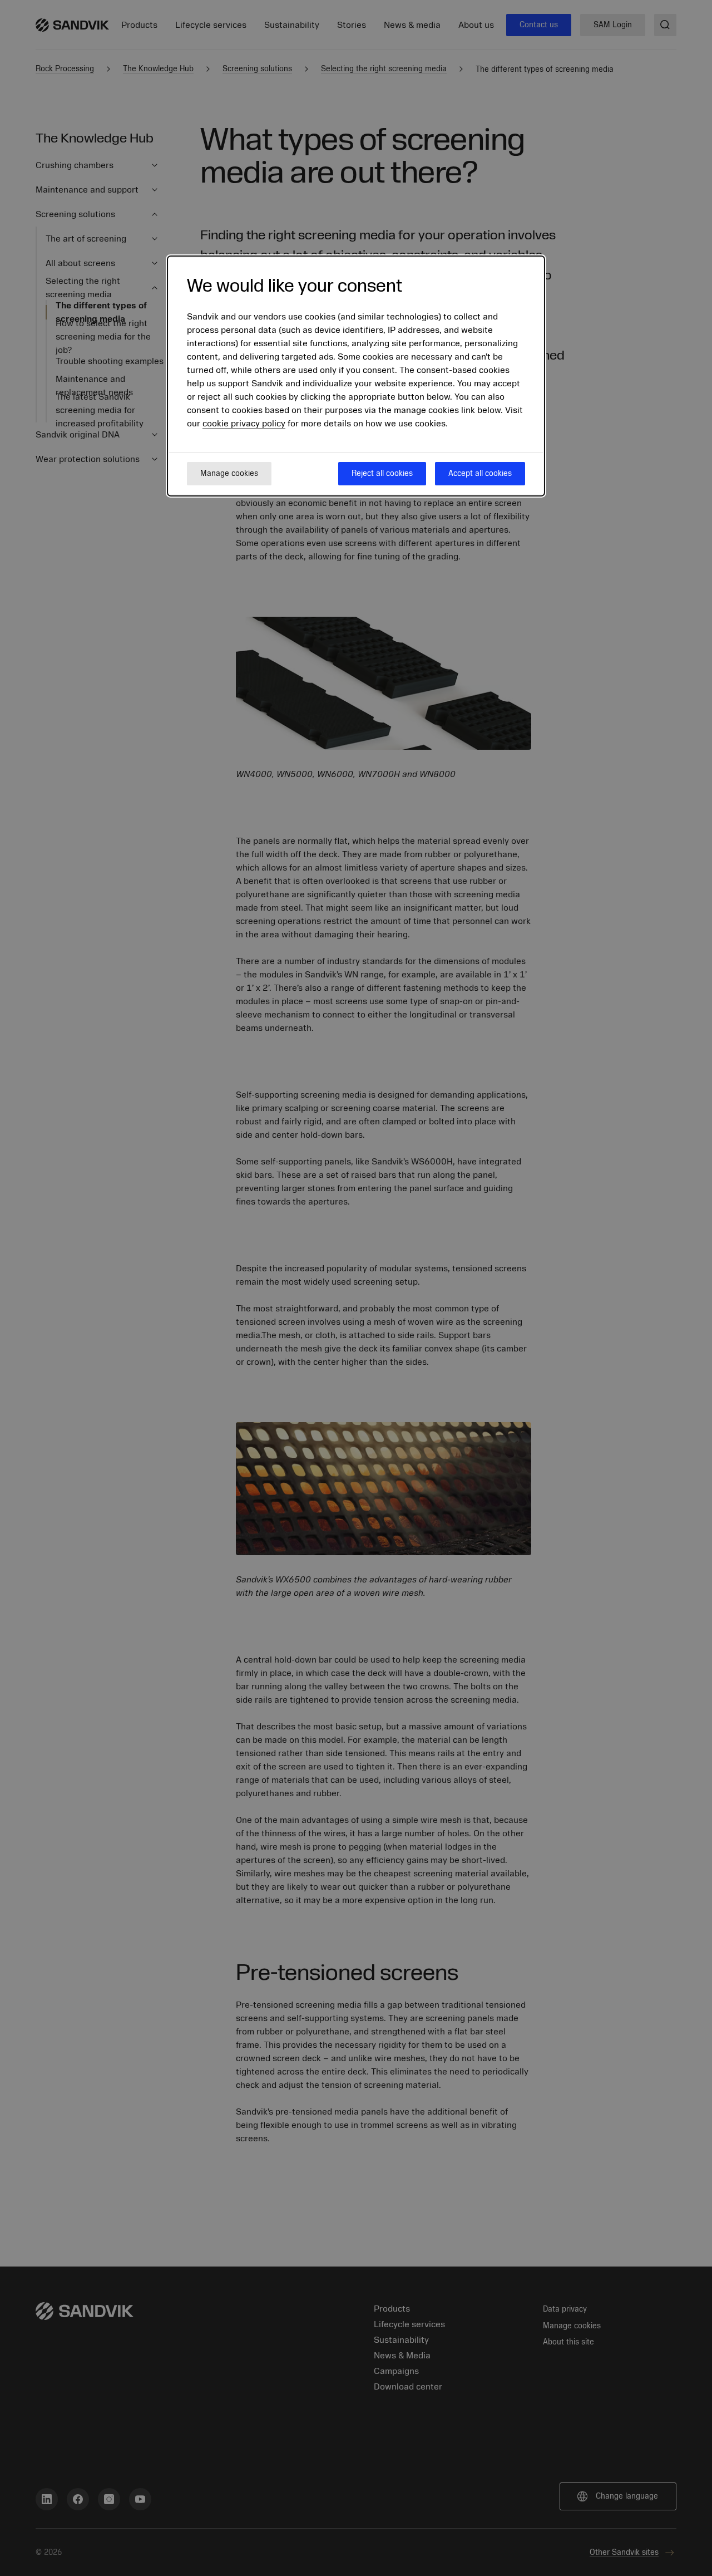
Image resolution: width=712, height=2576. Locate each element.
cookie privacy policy (244, 424)
